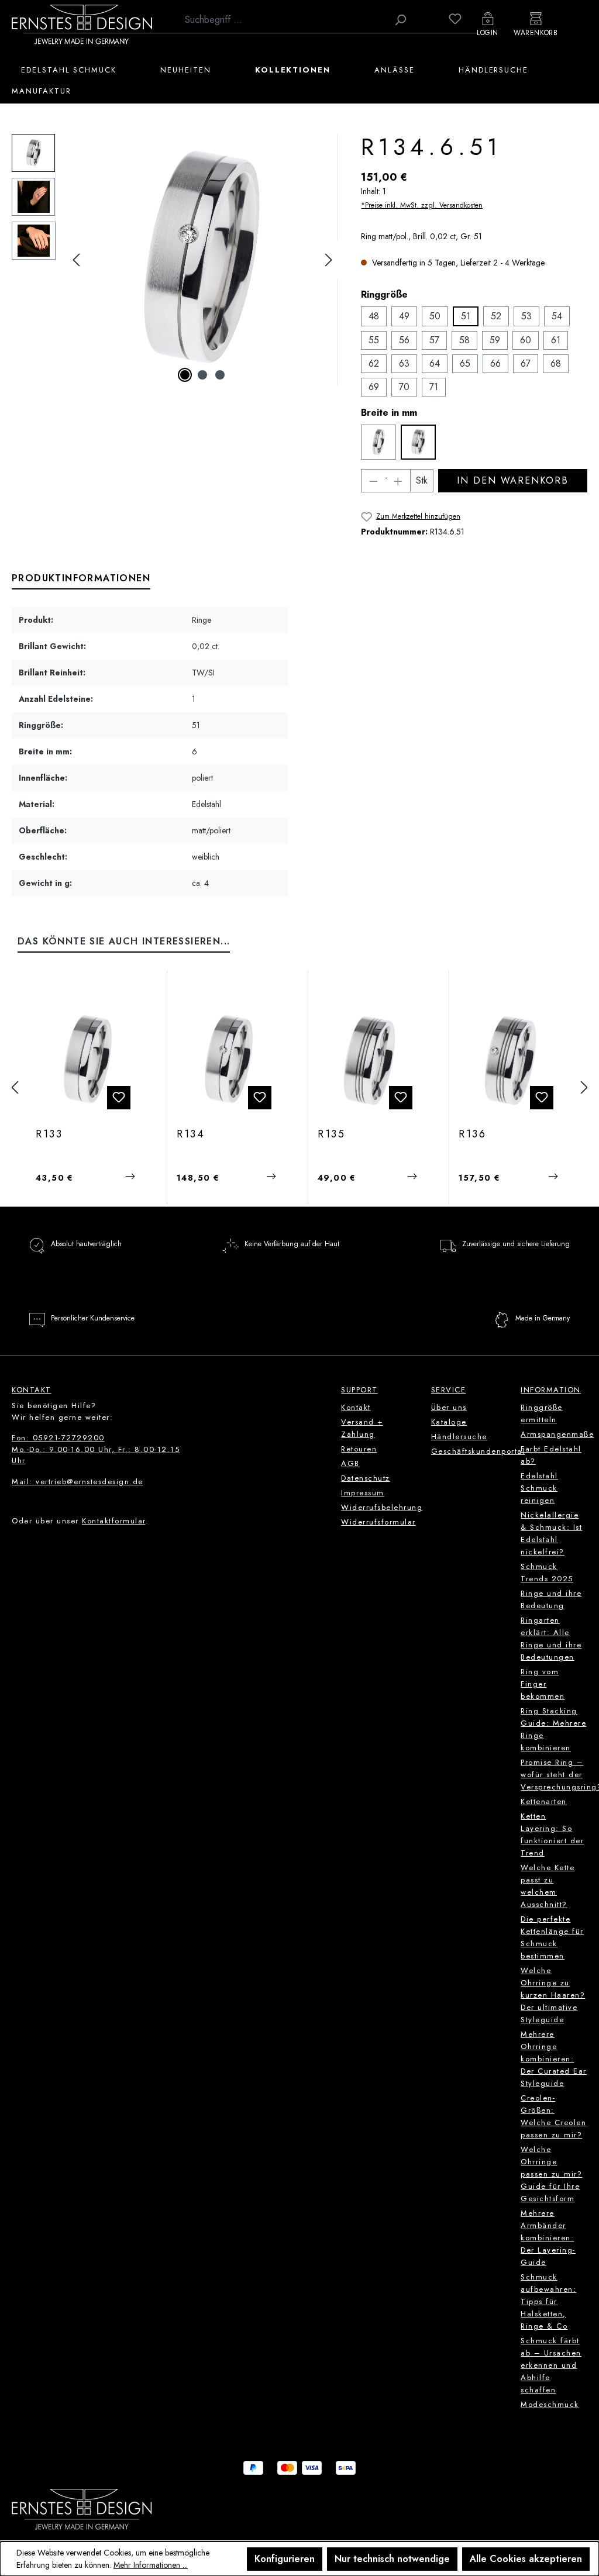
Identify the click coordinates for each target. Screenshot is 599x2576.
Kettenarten (544, 1801)
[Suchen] (400, 20)
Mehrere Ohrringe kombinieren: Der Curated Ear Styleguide (554, 2059)
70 (404, 387)
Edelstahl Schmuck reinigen (539, 1488)
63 (404, 363)
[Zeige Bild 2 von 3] (202, 375)
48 (374, 316)
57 (434, 340)
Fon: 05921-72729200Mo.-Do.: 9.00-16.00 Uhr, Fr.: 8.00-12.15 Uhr (96, 1449)
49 (404, 316)
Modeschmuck (550, 2404)
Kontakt (356, 1407)
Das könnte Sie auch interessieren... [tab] (124, 941)
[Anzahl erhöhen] (398, 481)
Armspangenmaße (557, 1434)
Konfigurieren (285, 2559)
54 (557, 316)
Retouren (359, 1449)
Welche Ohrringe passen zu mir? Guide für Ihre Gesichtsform (551, 2174)
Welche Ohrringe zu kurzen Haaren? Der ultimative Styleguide (553, 1995)
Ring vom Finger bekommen (543, 1684)
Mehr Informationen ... (151, 2565)
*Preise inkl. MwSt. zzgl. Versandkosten (422, 205)
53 (526, 316)
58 (464, 340)
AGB (350, 1463)
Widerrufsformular (378, 1522)
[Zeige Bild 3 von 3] (220, 375)
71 (434, 387)
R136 (473, 1134)
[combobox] (283, 20)
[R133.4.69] (88, 1060)
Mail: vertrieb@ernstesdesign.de (78, 1482)
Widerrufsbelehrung (382, 1507)
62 (374, 363)
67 (526, 363)
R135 (332, 1134)
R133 (49, 1134)
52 (496, 316)
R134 (191, 1134)
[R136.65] (511, 1060)
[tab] (81, 579)
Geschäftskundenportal (478, 1451)
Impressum (363, 1493)
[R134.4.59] (229, 1060)
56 (404, 340)
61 (556, 340)
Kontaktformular (114, 1521)
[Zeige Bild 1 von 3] (185, 375)
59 (495, 340)
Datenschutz (366, 1478)
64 (435, 363)
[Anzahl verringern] (373, 481)
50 (435, 316)
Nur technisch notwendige (392, 2559)
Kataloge (449, 1422)
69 (374, 387)
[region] (175, 260)
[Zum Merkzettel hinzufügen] (119, 1098)
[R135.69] (370, 1060)
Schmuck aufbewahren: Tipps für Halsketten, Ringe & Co (548, 2301)
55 (374, 340)
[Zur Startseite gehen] (82, 24)
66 (495, 363)
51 (466, 316)
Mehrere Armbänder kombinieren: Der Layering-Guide (548, 2238)
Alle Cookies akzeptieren (526, 2559)
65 (465, 363)
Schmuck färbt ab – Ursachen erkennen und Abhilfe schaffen (551, 2365)
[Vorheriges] (76, 260)
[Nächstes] (329, 260)
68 (556, 363)
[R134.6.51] (202, 260)
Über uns (449, 1407)
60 (526, 340)
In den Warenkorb (512, 480)
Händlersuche (459, 1437)
